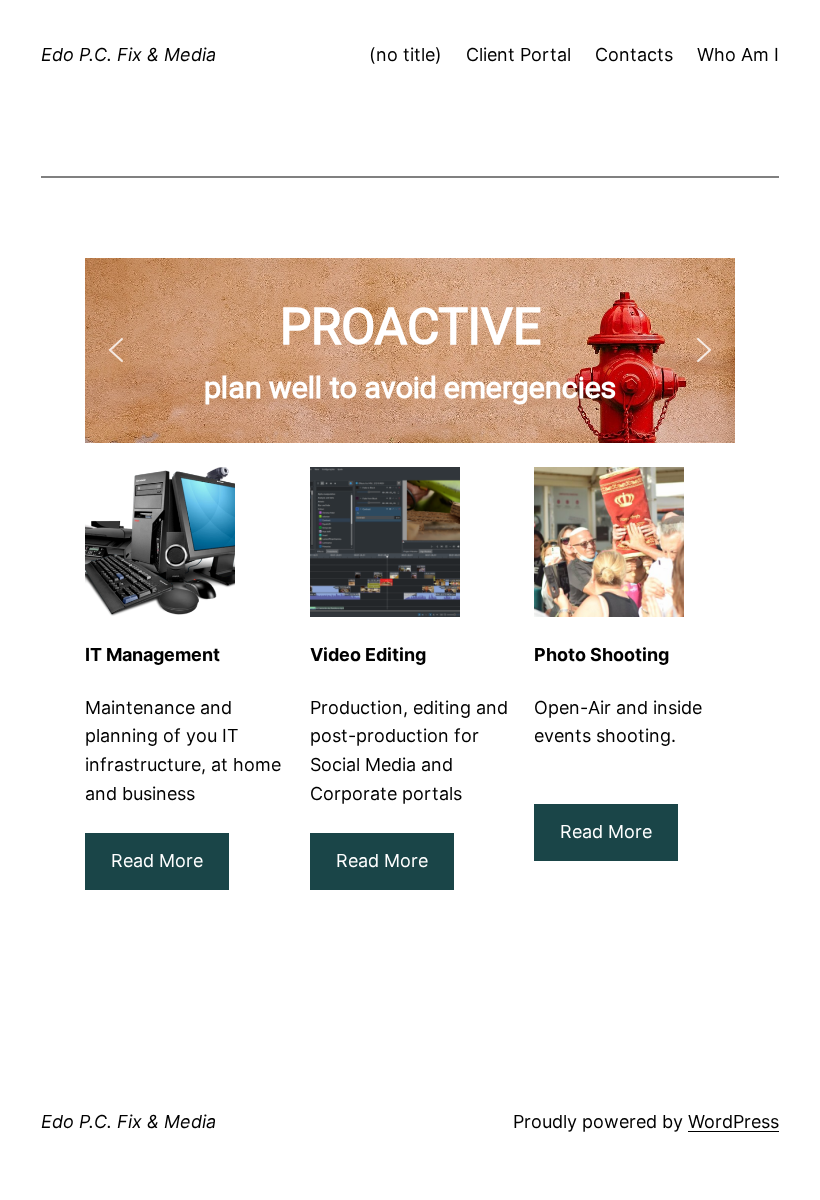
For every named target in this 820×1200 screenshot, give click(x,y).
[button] (116, 350)
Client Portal (518, 54)
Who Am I (738, 54)
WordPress (733, 1121)
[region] (410, 350)
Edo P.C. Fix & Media (128, 54)
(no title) (405, 54)
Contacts (634, 54)
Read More (382, 860)
